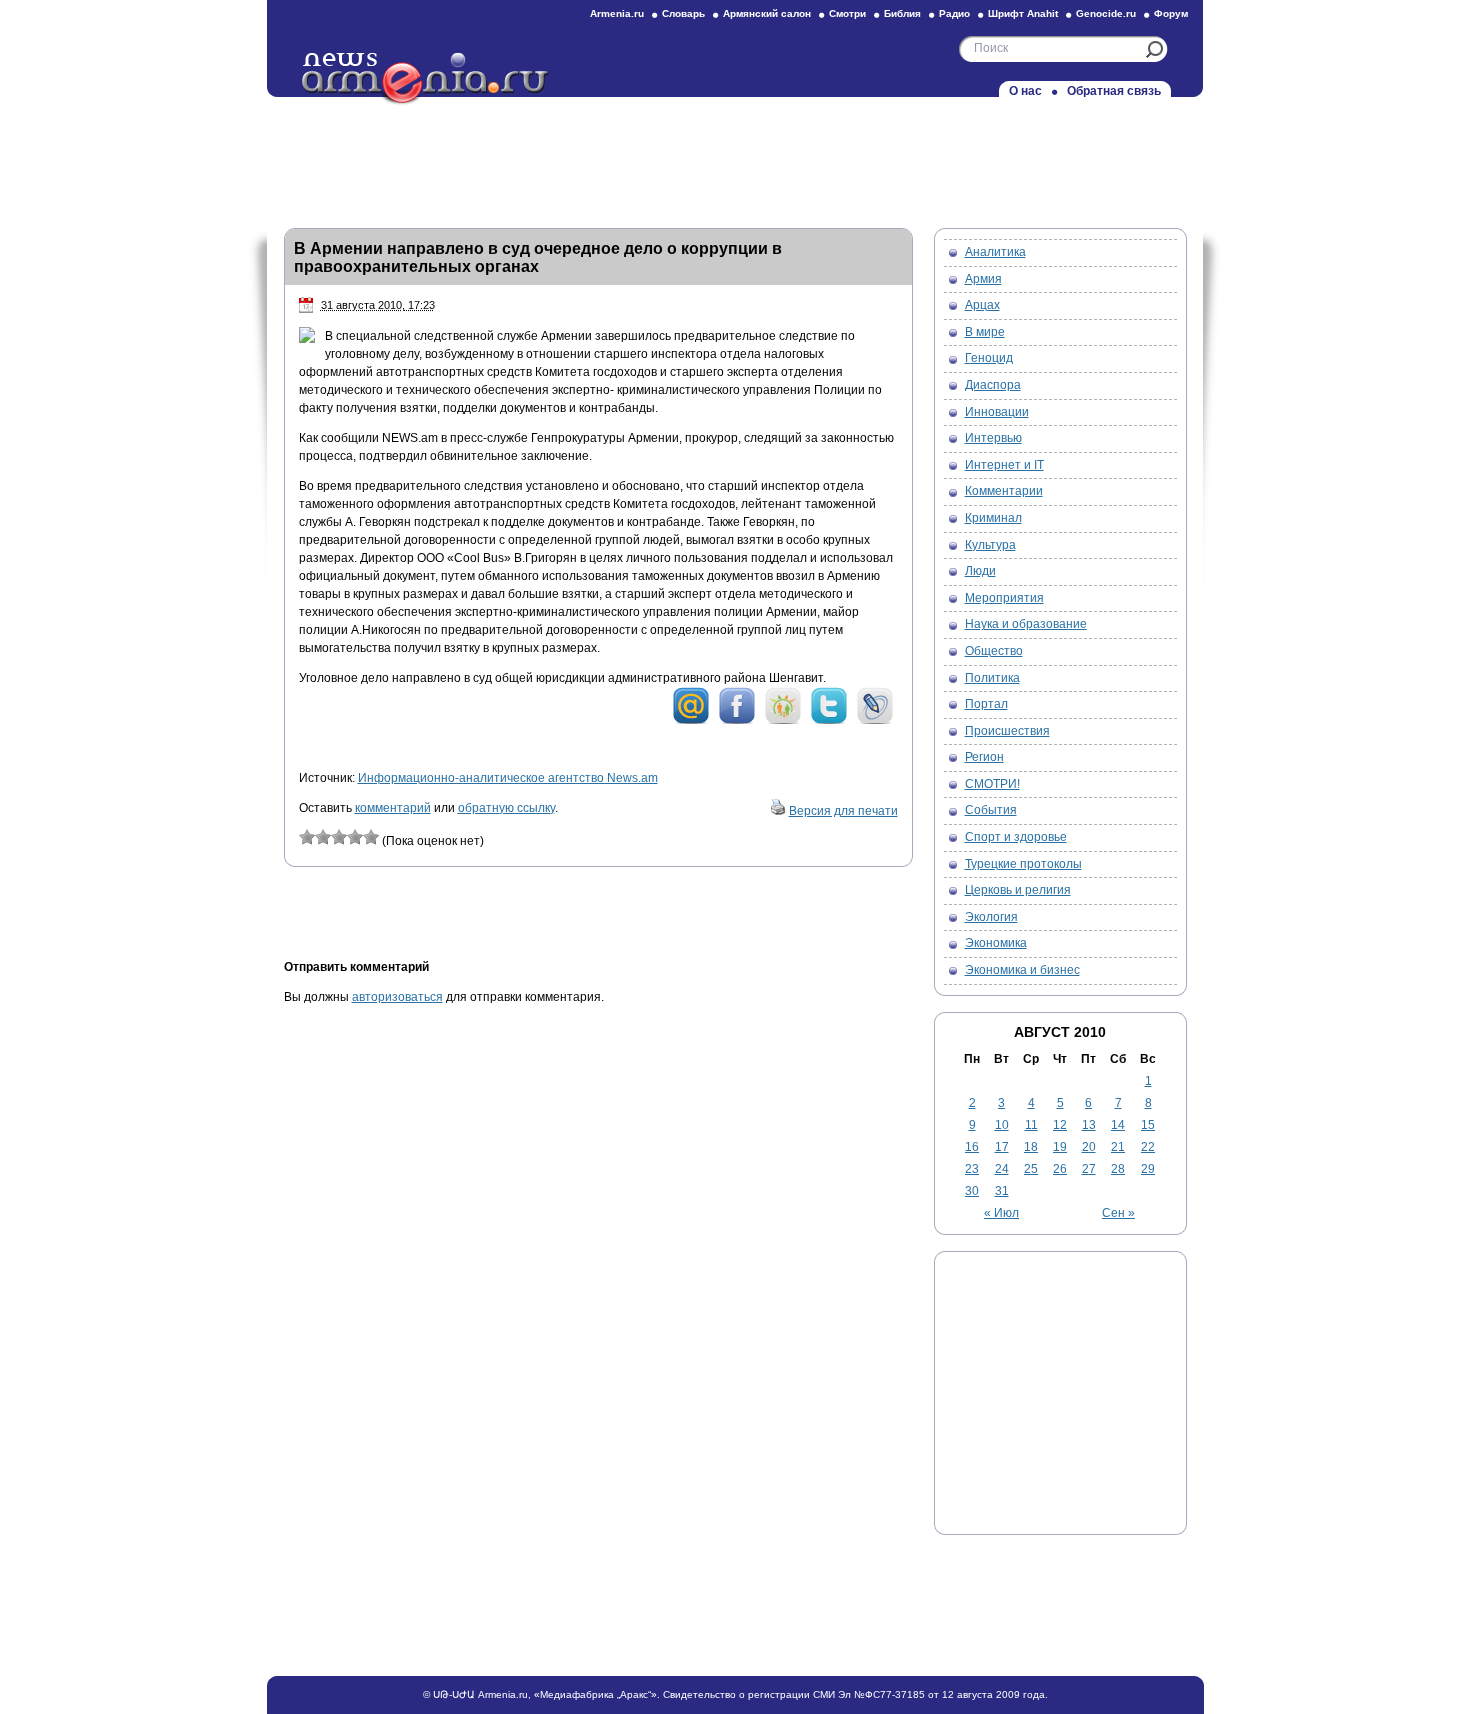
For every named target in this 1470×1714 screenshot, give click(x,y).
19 (1060, 1147)
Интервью (993, 438)
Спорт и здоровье (1016, 837)
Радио (954, 13)
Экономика (996, 943)
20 (1089, 1147)
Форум (1171, 13)
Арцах (982, 305)
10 (1002, 1125)
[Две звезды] (323, 837)
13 (1089, 1125)
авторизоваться (397, 997)
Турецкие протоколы (1023, 864)
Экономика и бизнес (1022, 970)
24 (1002, 1169)
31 (1002, 1191)
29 (1148, 1169)
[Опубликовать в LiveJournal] (875, 721)
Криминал (993, 518)
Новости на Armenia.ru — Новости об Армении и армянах (426, 79)
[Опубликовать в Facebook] (737, 721)
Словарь (683, 13)
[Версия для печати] (778, 811)
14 (1118, 1125)
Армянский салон (767, 13)
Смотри (847, 13)
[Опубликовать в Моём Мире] (691, 721)
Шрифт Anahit (1023, 13)
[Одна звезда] (307, 837)
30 (972, 1191)
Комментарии (1004, 491)
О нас (1025, 91)
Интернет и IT (1004, 465)
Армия (983, 279)
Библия (902, 13)
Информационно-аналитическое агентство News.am (508, 778)
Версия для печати (843, 811)
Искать (1154, 49)
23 (972, 1169)
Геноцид (989, 358)
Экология (991, 917)
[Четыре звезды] (355, 837)
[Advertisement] (735, 157)
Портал (986, 704)
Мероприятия (1004, 598)
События (991, 810)
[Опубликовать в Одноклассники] (783, 721)
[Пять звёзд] (371, 837)
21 (1118, 1147)
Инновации (997, 412)
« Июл (1001, 1213)
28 (1118, 1169)
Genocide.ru (1106, 13)
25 (1031, 1169)
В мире (985, 332)
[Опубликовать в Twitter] (829, 721)
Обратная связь (1114, 91)
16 (972, 1147)
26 (1060, 1169)
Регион (984, 757)
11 (1031, 1125)
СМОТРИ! (992, 784)
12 (1060, 1125)
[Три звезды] (339, 837)
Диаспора (993, 385)
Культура (990, 545)
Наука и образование (1026, 624)
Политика (992, 678)
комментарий (393, 808)
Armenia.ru (617, 13)
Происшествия (1007, 731)
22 (1148, 1147)
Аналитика (995, 252)
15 (1148, 1125)
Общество (994, 651)
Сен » (1118, 1213)
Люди (980, 571)
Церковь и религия (1018, 890)
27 (1089, 1169)
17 (1002, 1147)
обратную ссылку (506, 808)
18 (1031, 1147)
